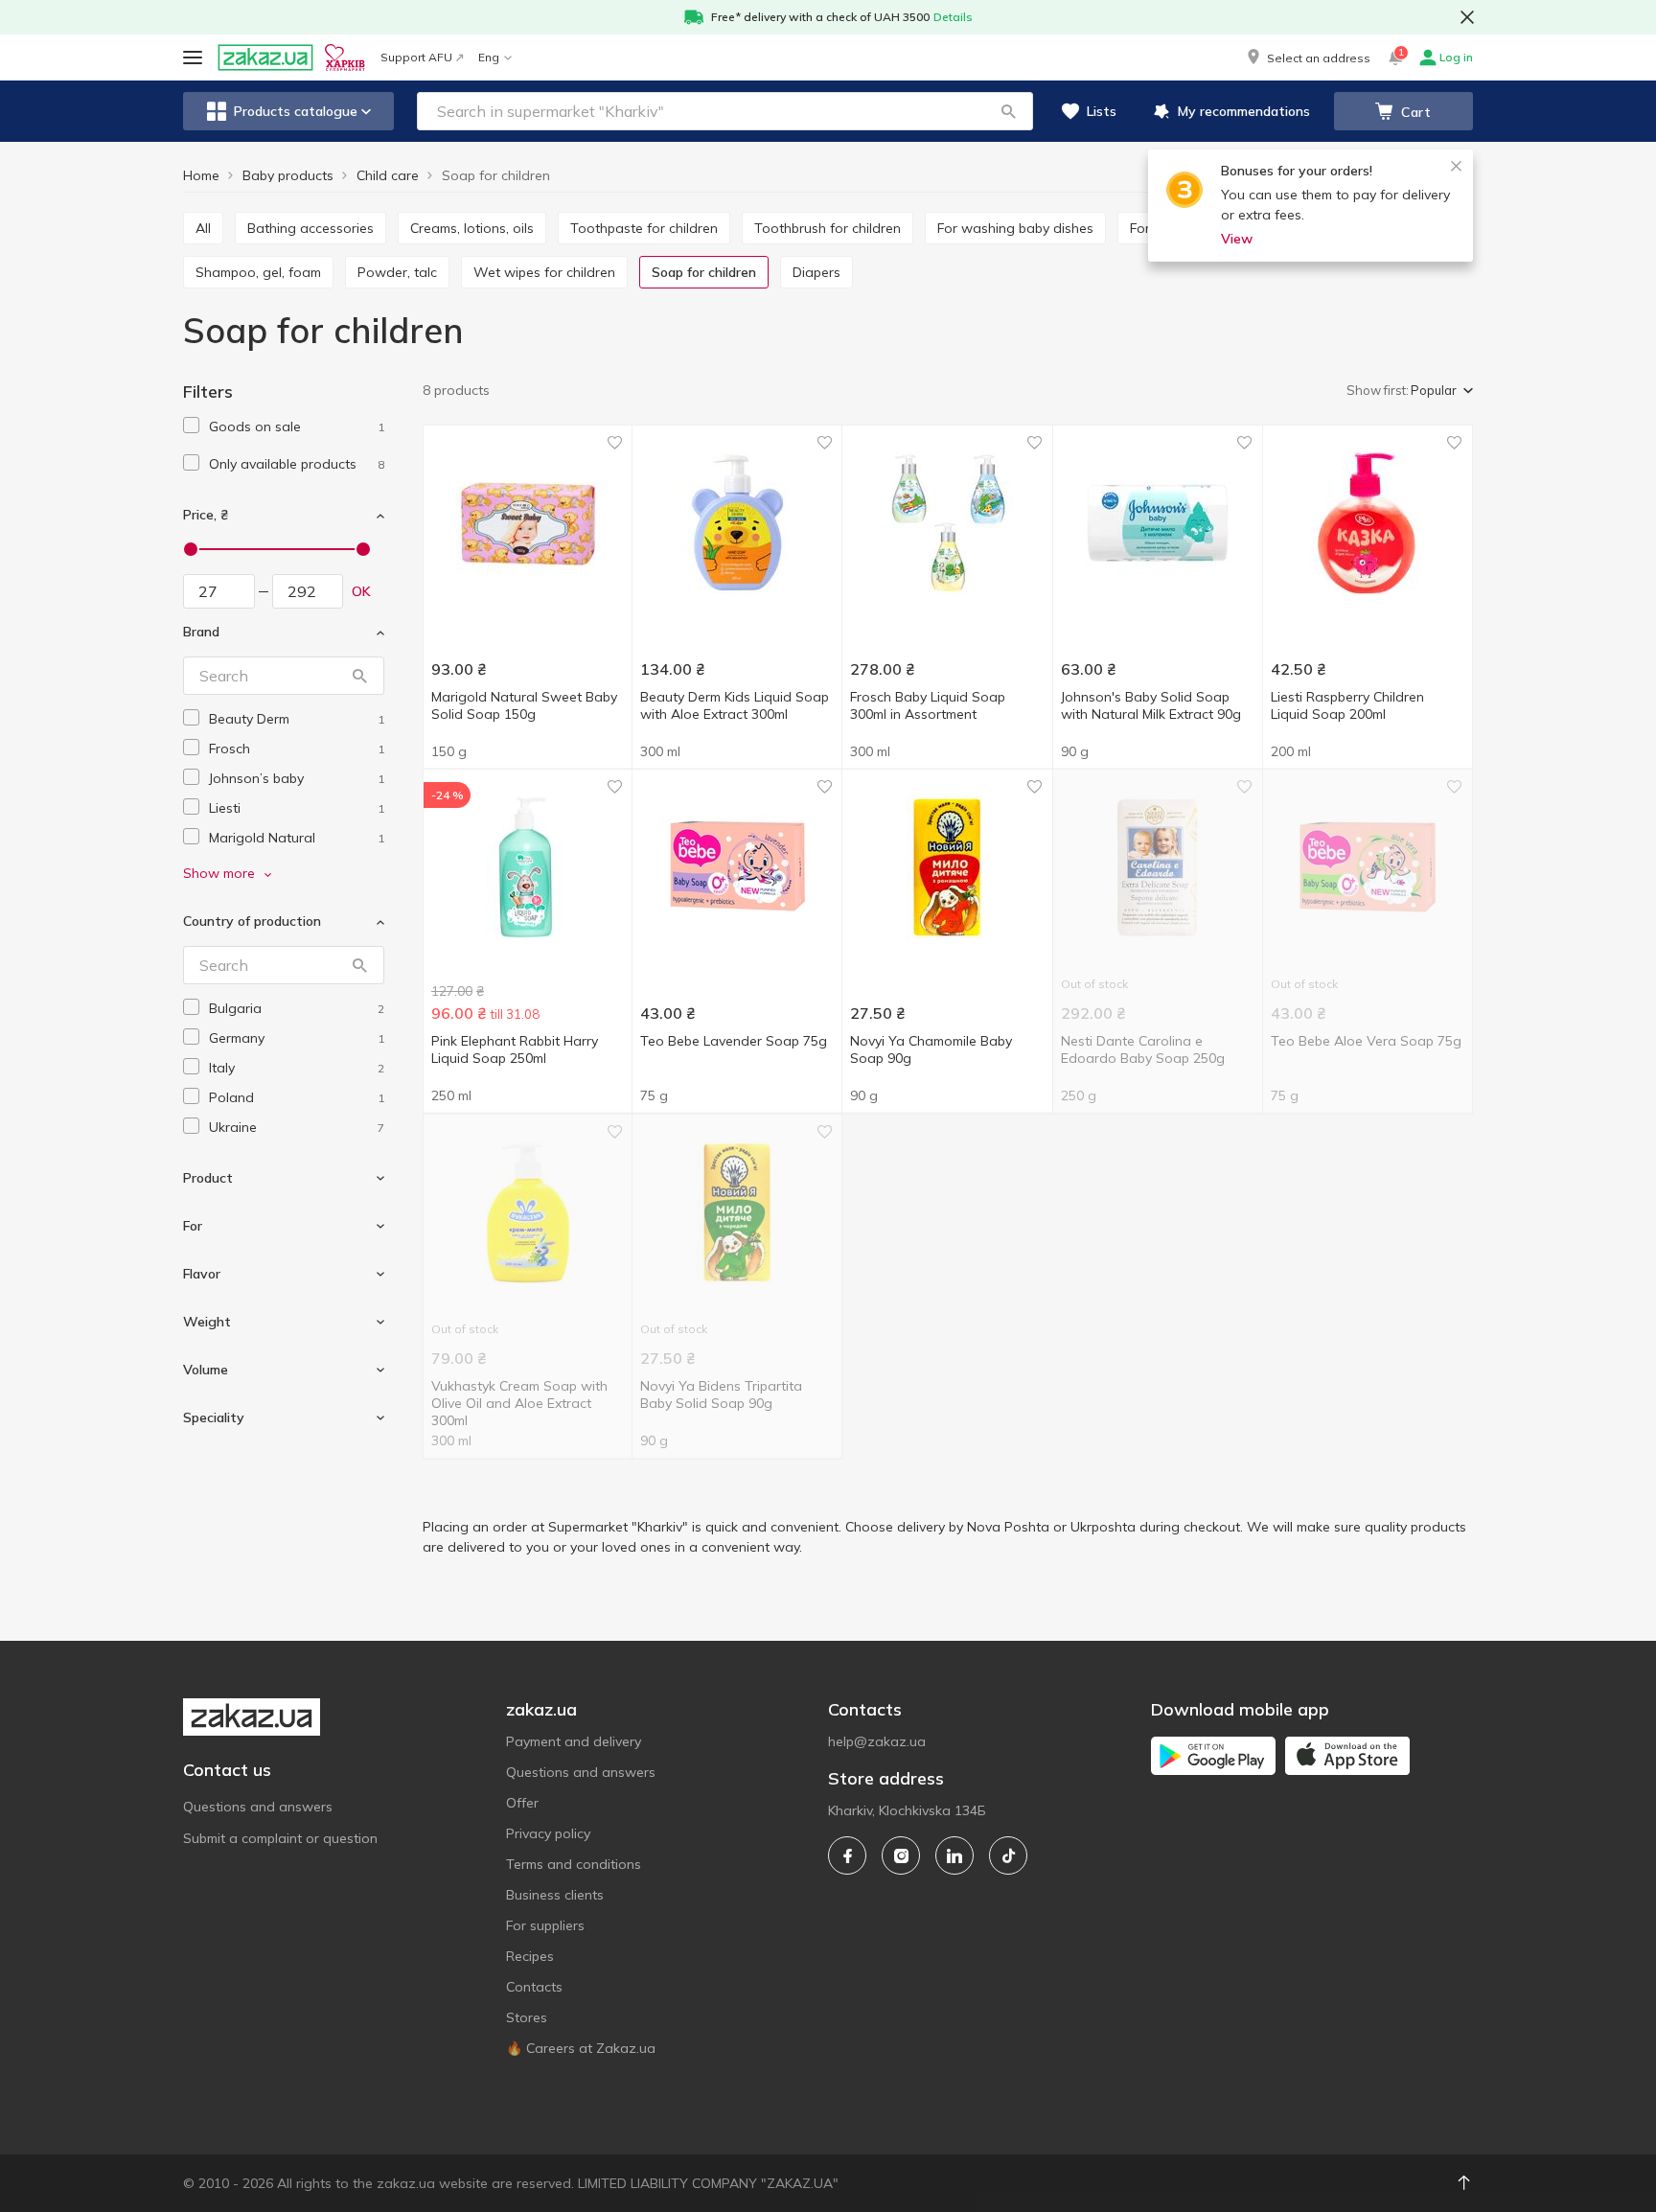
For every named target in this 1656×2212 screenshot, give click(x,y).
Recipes (530, 1956)
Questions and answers (258, 1807)
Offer (522, 1803)
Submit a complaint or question (280, 1838)
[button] (1307, 58)
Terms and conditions (574, 1864)
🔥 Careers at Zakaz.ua (581, 2048)
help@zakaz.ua (877, 1741)
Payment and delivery (574, 1741)
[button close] (1467, 17)
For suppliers (545, 1925)
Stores (527, 2017)
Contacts (534, 1987)
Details (953, 17)
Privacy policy (548, 1833)
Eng (489, 57)
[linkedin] (954, 1855)
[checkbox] (191, 425)
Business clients (555, 1895)
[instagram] (901, 1855)
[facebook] (847, 1855)
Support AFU (416, 57)
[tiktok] (1008, 1855)
